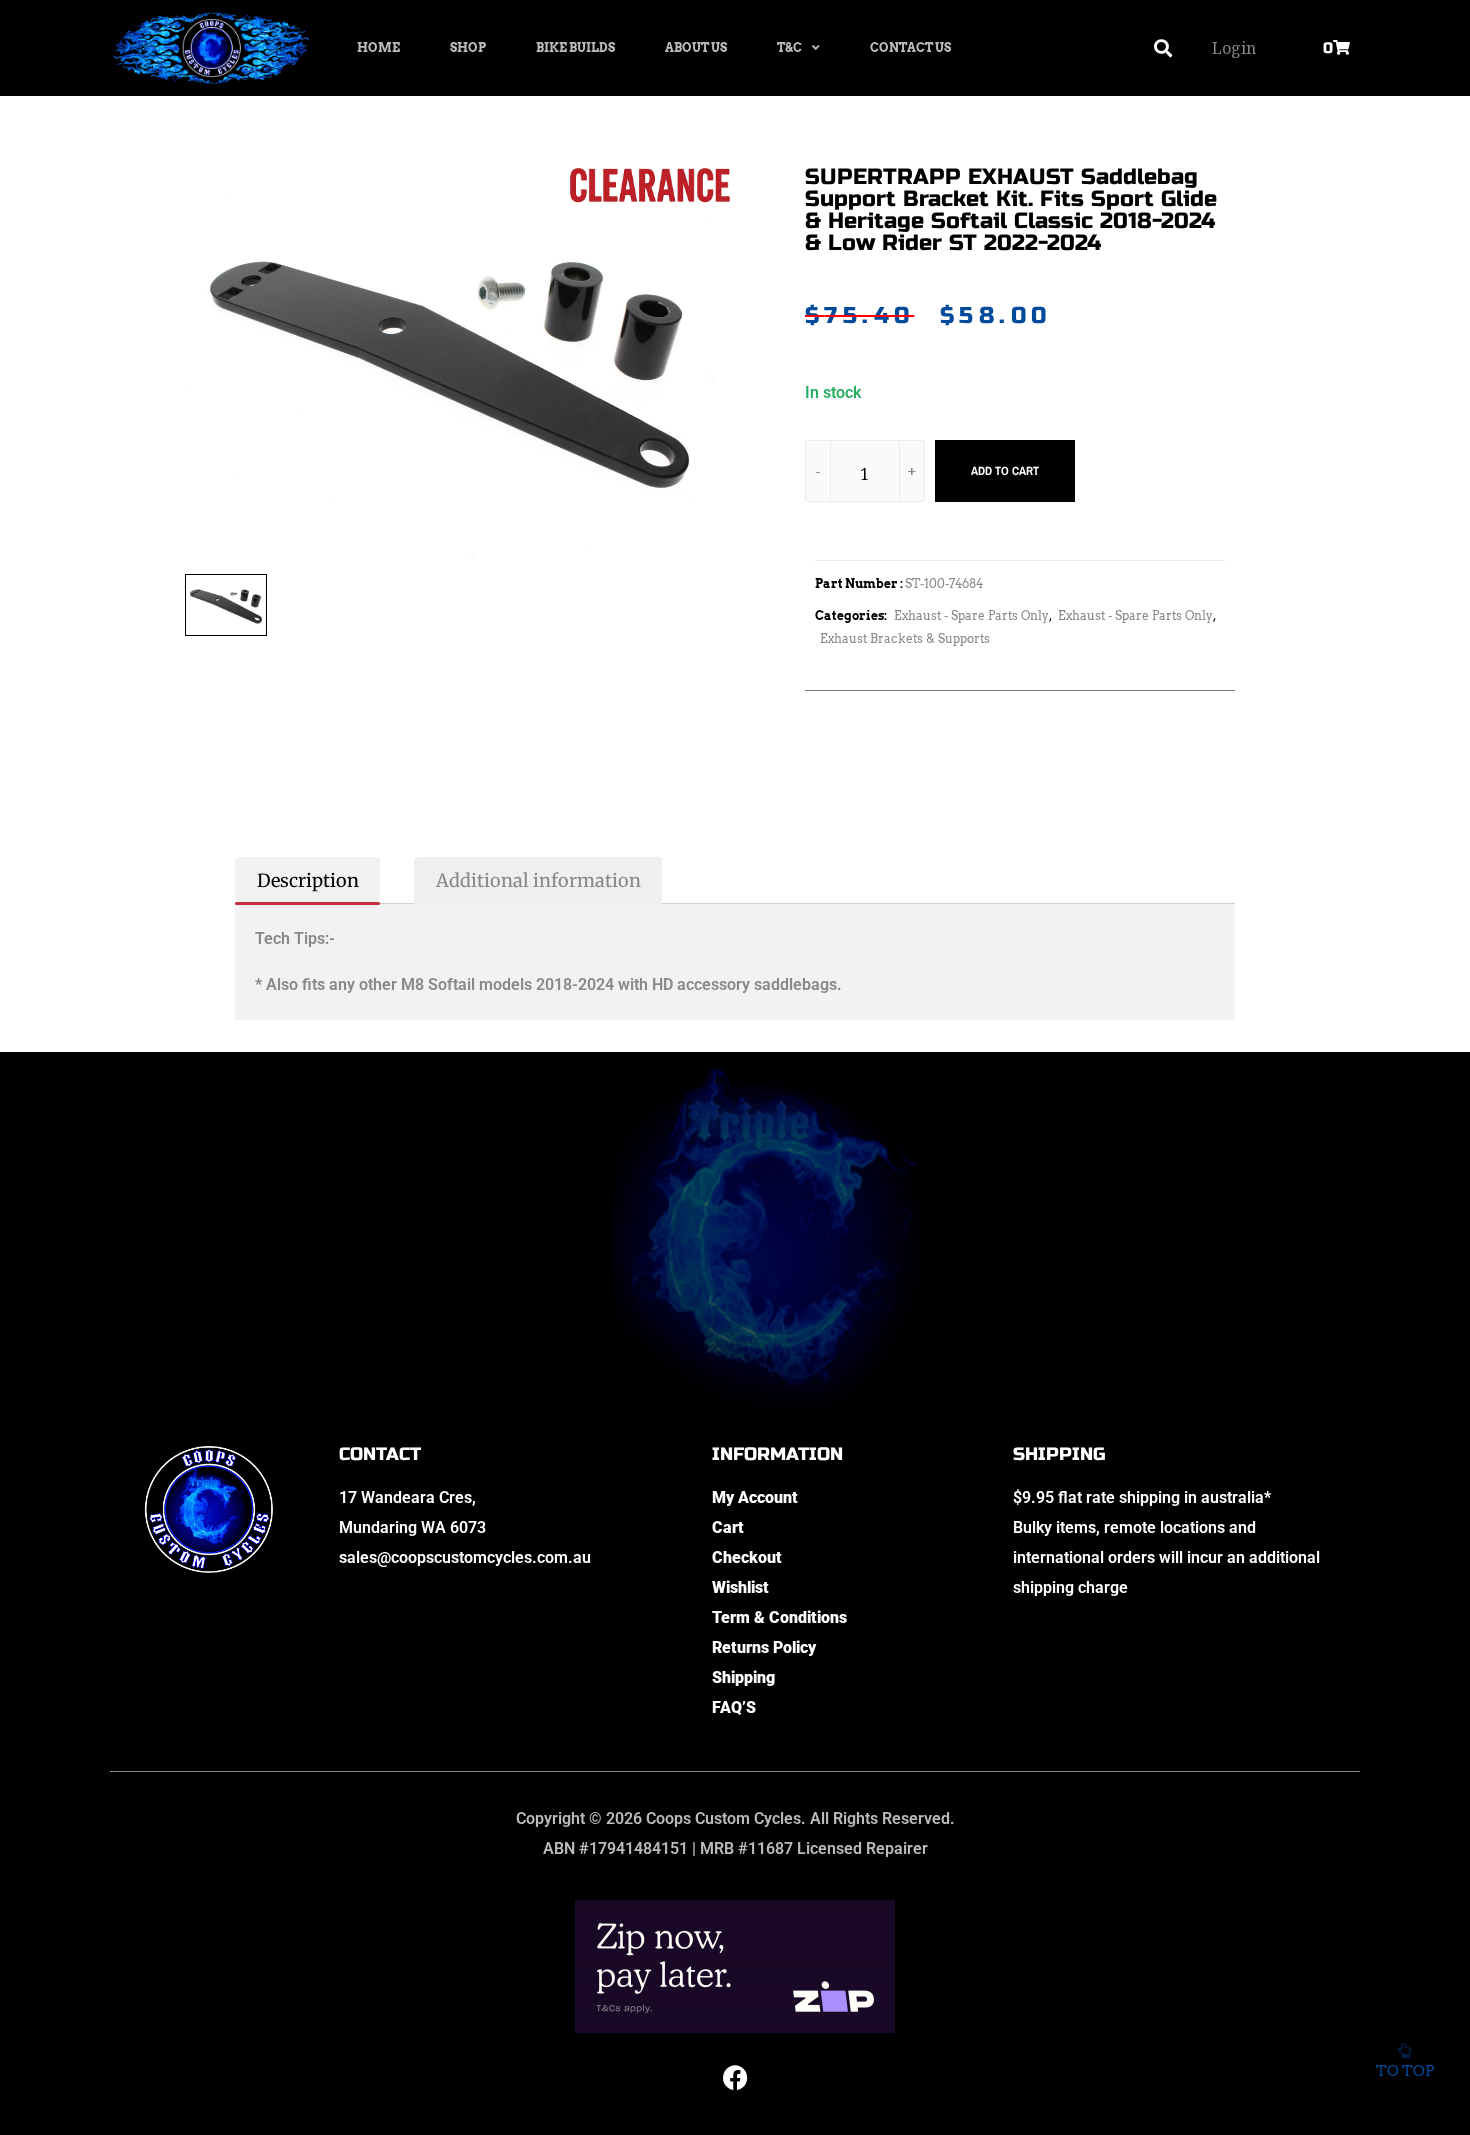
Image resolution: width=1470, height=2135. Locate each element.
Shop (468, 47)
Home (378, 47)
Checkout (747, 1557)
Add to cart (1005, 471)
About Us (696, 47)
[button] (1163, 48)
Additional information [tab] (538, 880)
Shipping (743, 1677)
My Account (755, 1497)
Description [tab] (308, 880)
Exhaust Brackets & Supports (905, 638)
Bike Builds (575, 47)
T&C (789, 47)
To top (1405, 2071)
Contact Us (910, 47)
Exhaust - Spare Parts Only (971, 615)
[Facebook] (735, 2078)
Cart (728, 1527)
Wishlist (740, 1587)
